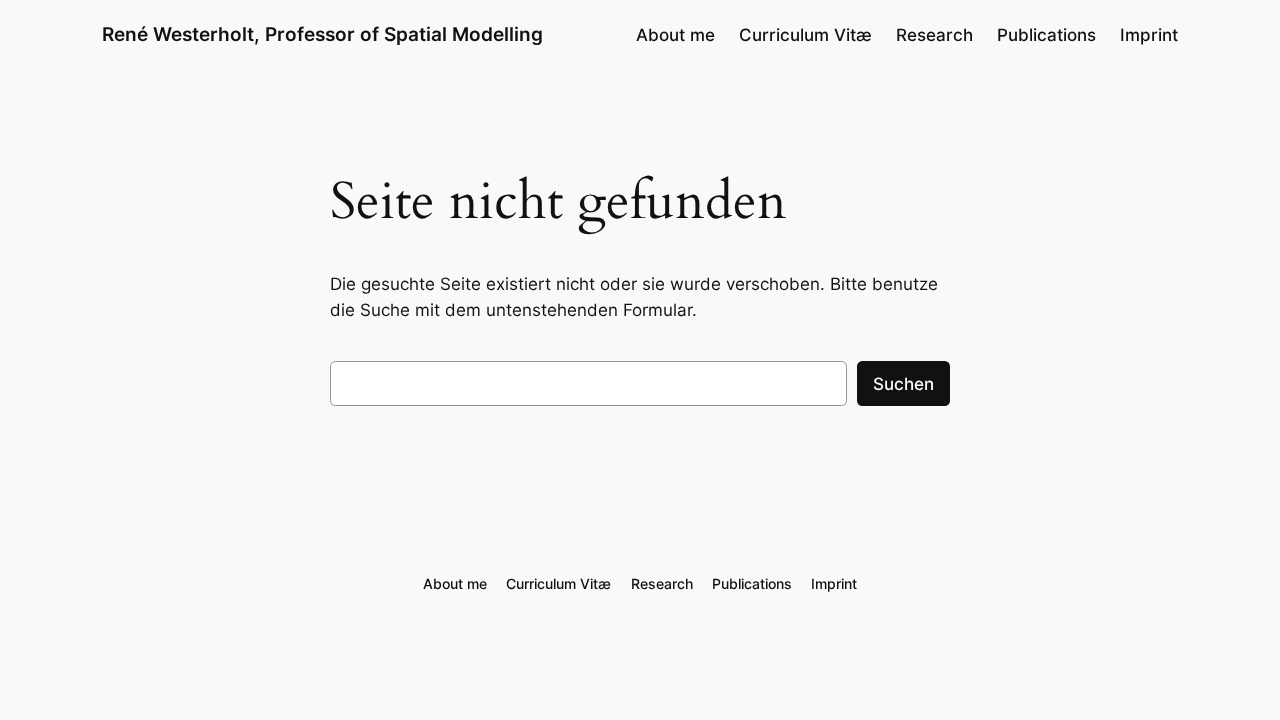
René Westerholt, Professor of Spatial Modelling (322, 34)
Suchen (903, 384)
